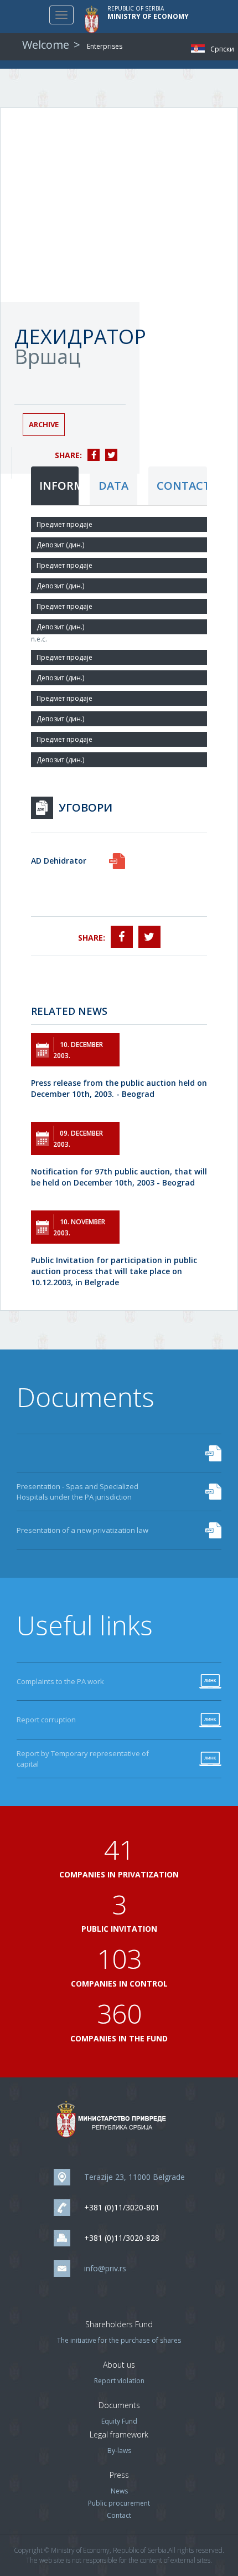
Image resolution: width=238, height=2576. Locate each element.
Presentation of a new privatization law (82, 1530)
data (113, 486)
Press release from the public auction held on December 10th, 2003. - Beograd (119, 1088)
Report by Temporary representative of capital (83, 1759)
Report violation (119, 2381)
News (119, 2491)
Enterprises (105, 46)
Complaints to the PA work (60, 1681)
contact (182, 486)
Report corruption (46, 1720)
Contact (119, 2515)
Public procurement (119, 2503)
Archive (44, 424)
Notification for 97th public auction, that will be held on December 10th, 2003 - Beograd (119, 1177)
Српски (201, 48)
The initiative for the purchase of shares (119, 2340)
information (59, 486)
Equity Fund (119, 2421)
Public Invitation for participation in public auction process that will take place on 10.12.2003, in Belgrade (114, 1271)
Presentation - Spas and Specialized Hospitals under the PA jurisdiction (77, 1492)
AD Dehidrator (59, 861)
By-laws (119, 2451)
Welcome (46, 45)
